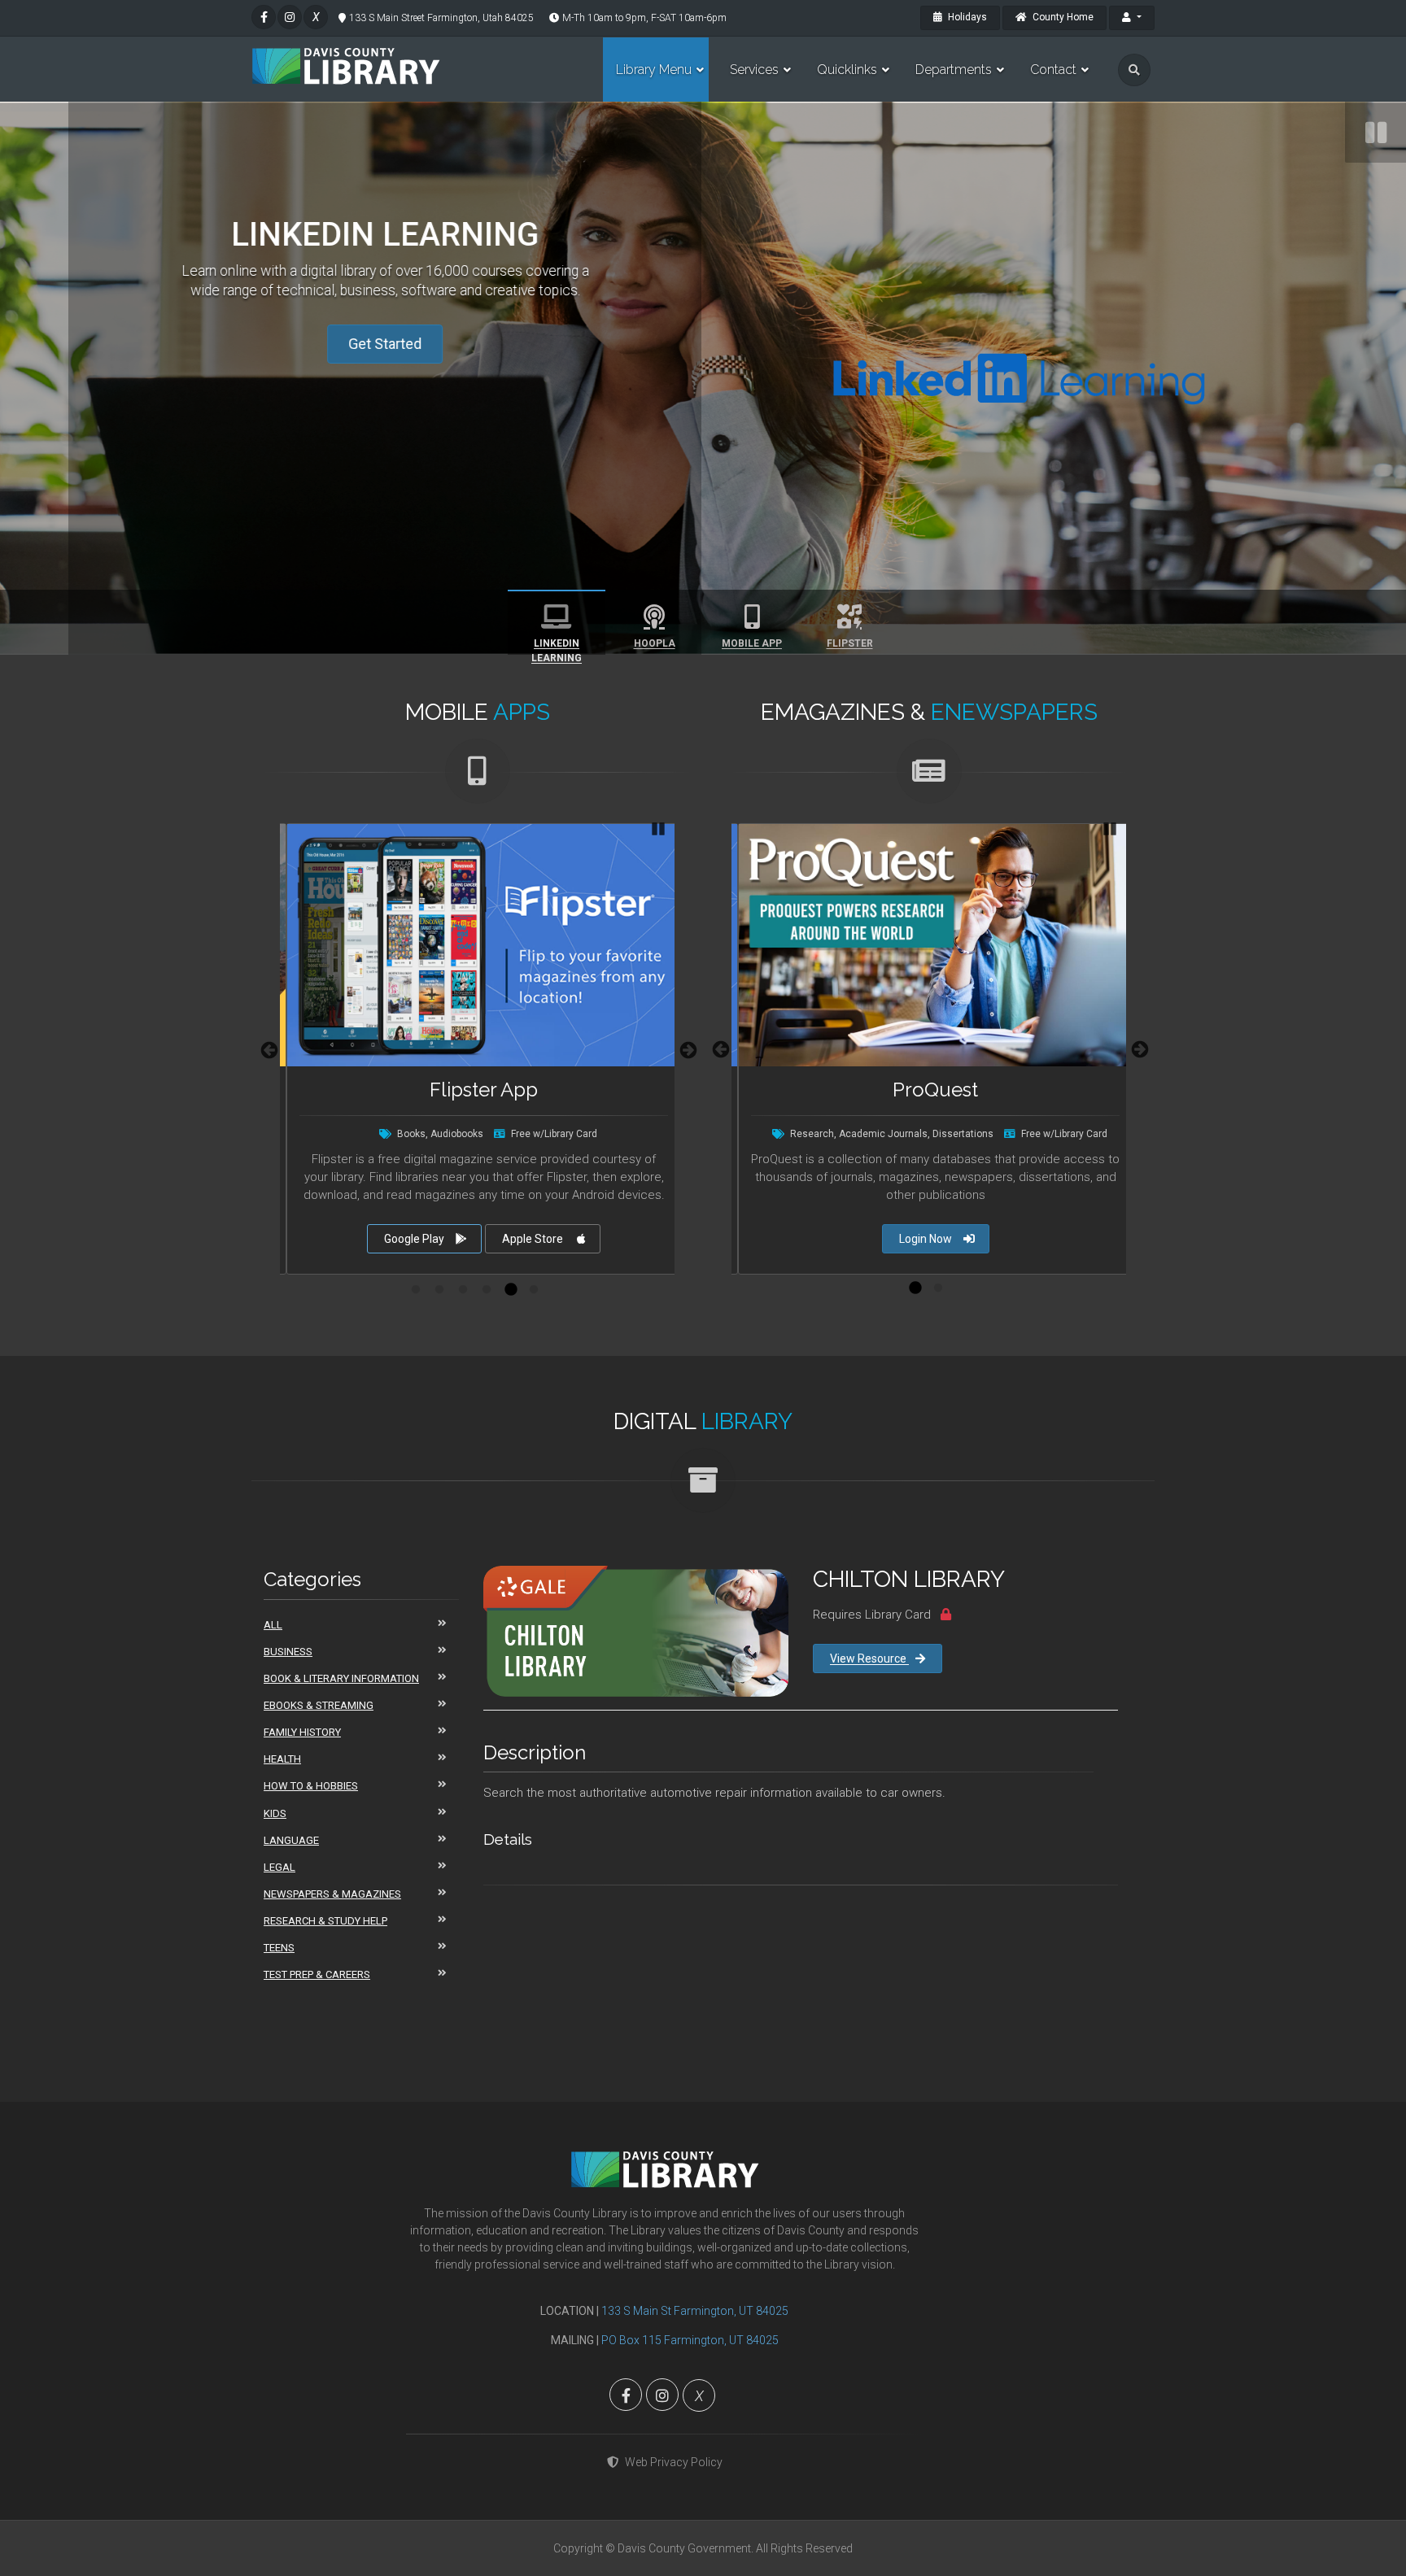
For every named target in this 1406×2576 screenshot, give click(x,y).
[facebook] (264, 17)
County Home (1062, 17)
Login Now (926, 1239)
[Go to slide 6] (534, 1290)
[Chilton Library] (636, 1631)
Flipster (850, 643)
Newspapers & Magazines (332, 1894)
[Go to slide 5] (510, 1290)
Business (288, 1652)
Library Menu (654, 70)
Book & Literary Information (341, 1678)
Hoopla (655, 643)
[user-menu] (1132, 18)
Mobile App (752, 643)
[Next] (687, 1049)
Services (754, 70)
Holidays (966, 17)
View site (474, 1239)
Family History (302, 1732)
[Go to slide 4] (487, 1290)
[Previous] (268, 1049)
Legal (279, 1867)
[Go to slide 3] (463, 1290)
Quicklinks (847, 70)
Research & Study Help (325, 1921)
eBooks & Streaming (319, 1705)
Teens (279, 1948)
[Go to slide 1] (416, 1290)
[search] (1134, 70)
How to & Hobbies (311, 1786)
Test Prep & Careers (317, 1974)
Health (282, 1759)
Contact (1053, 70)
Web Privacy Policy (674, 2462)
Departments (954, 70)
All (273, 1625)
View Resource (869, 1658)
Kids (275, 1813)
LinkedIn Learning (557, 646)
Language (291, 1840)
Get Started (386, 344)
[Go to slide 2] (439, 1290)
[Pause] (1375, 132)
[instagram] (290, 17)
